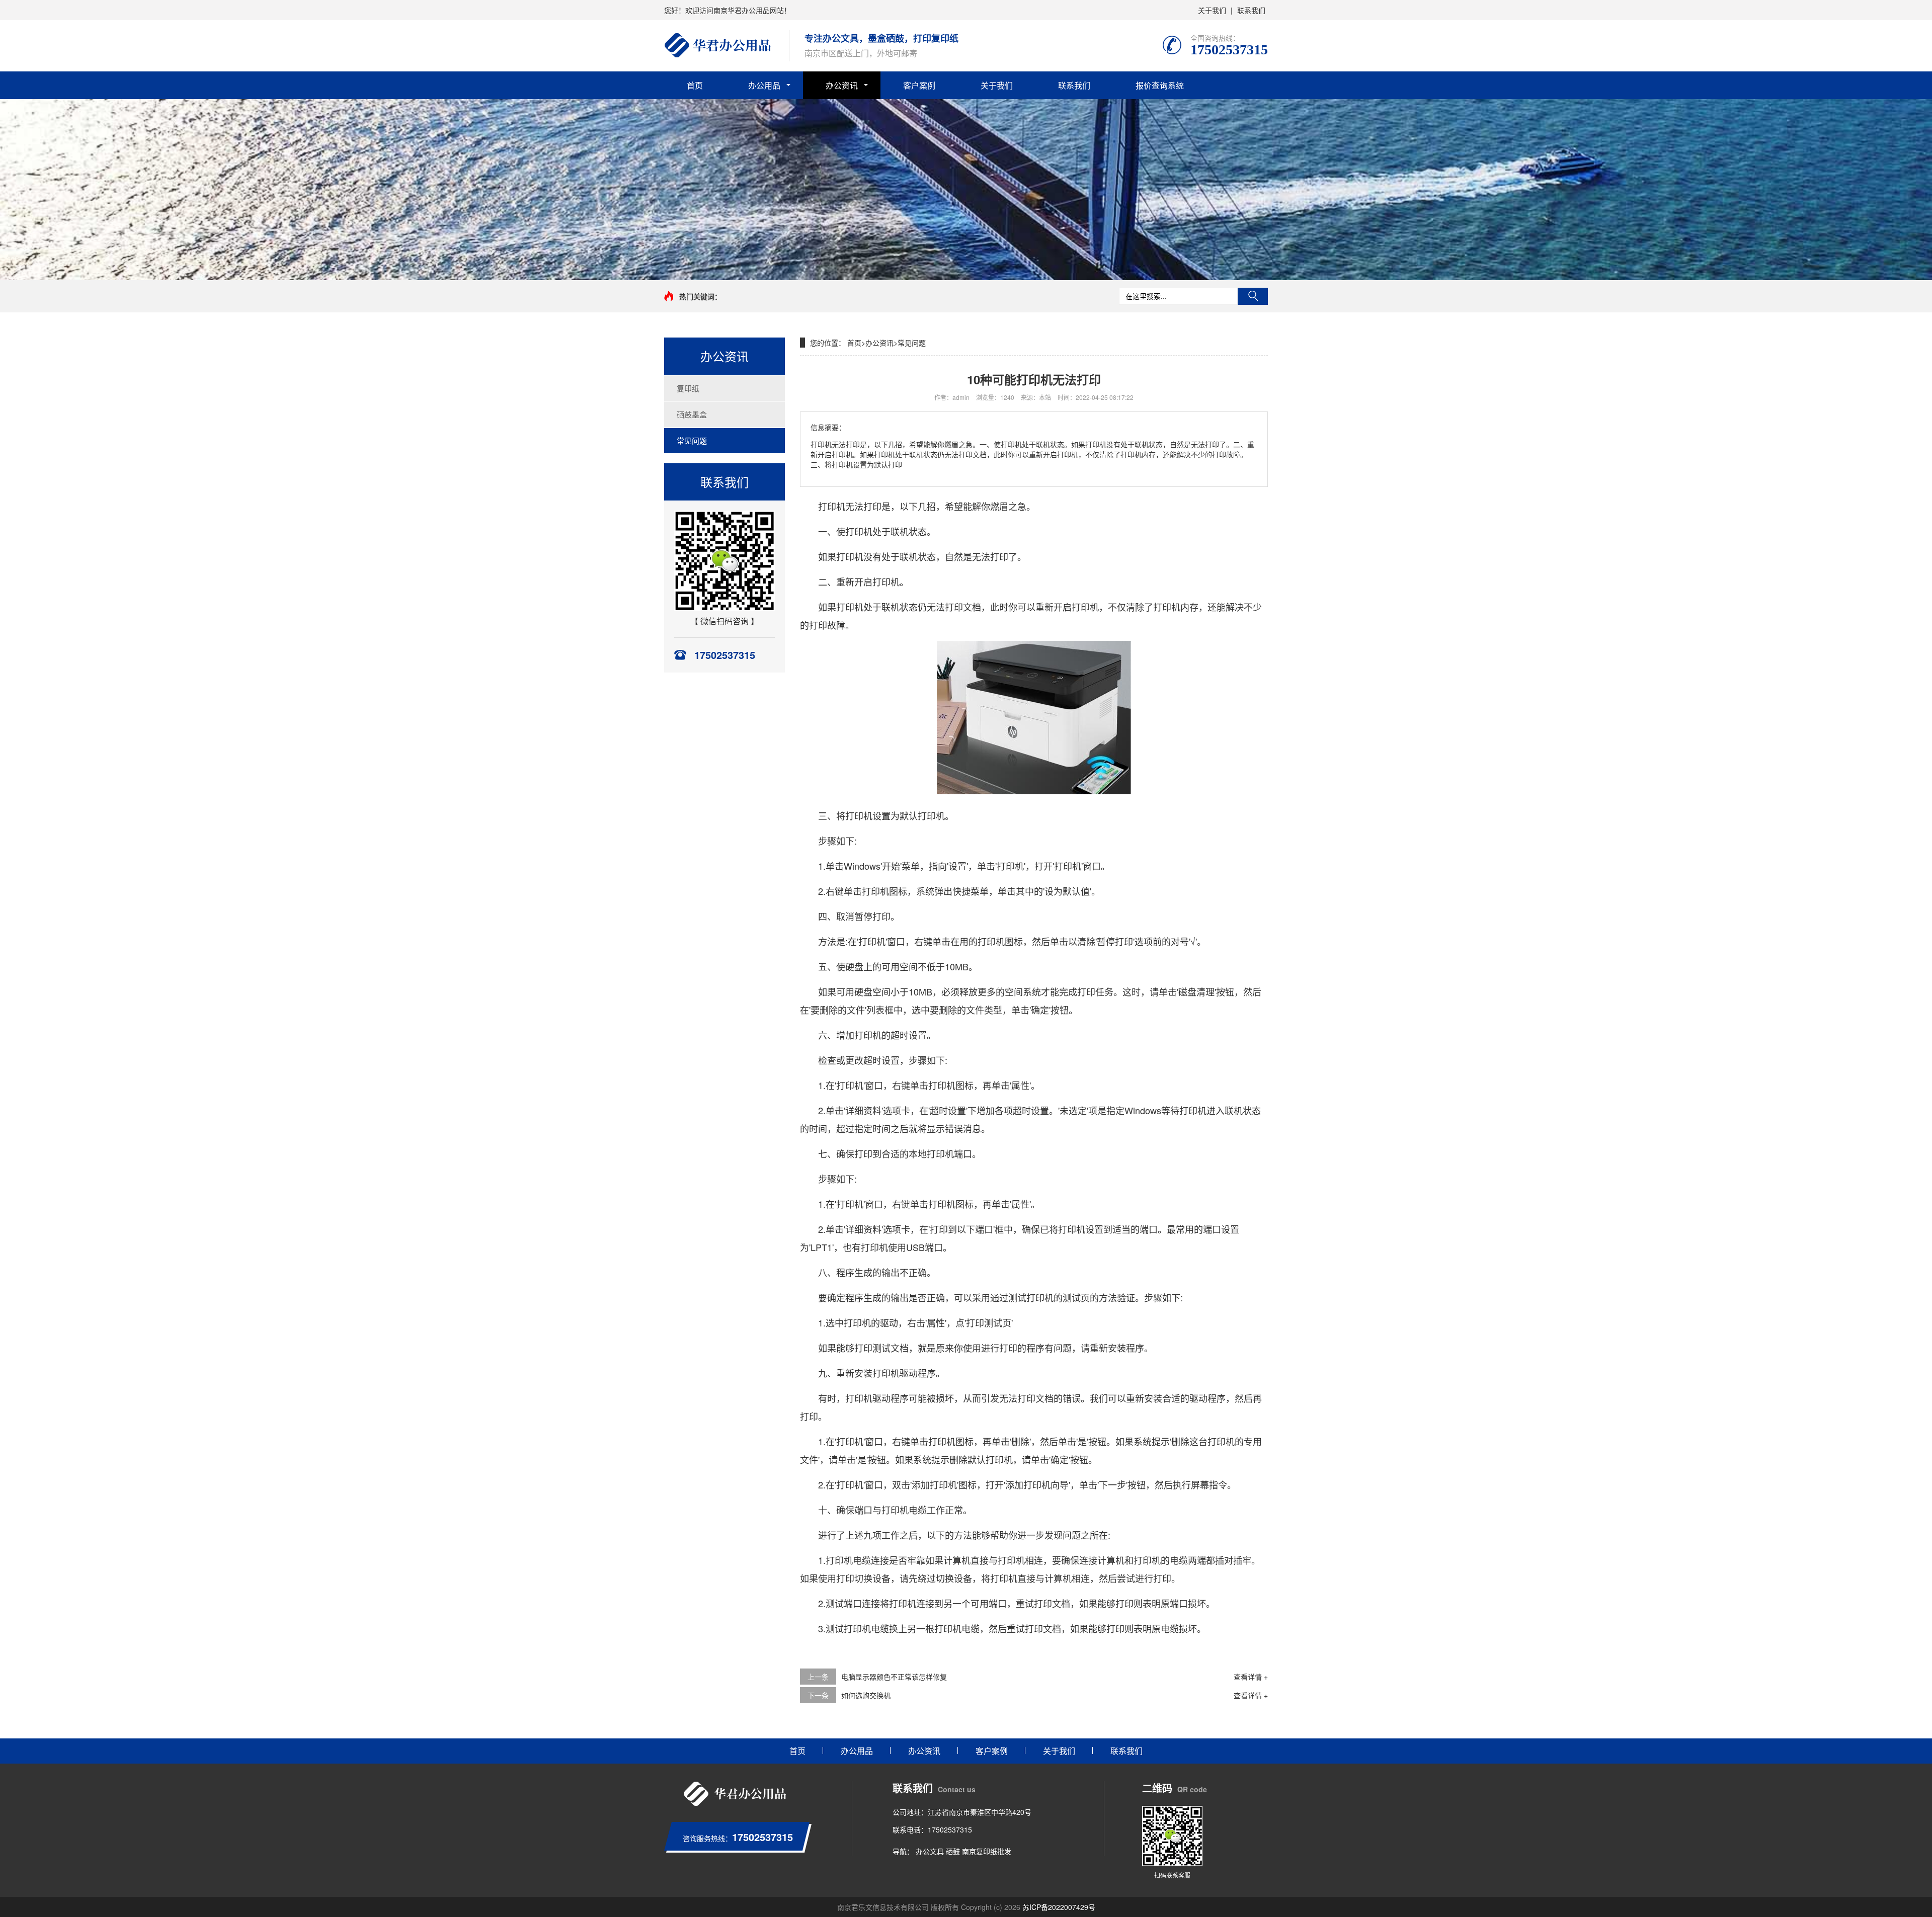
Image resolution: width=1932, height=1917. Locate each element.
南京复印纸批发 (987, 1851)
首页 (695, 85)
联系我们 (1251, 10)
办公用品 (764, 85)
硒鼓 (953, 1851)
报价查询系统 (1160, 85)
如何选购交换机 (866, 1695)
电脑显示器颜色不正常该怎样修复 (894, 1677)
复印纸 (688, 388)
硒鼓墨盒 (692, 414)
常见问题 (692, 440)
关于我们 (1212, 10)
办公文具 (930, 1851)
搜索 (1253, 296)
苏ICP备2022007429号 (1059, 1907)
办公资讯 (842, 85)
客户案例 (919, 85)
